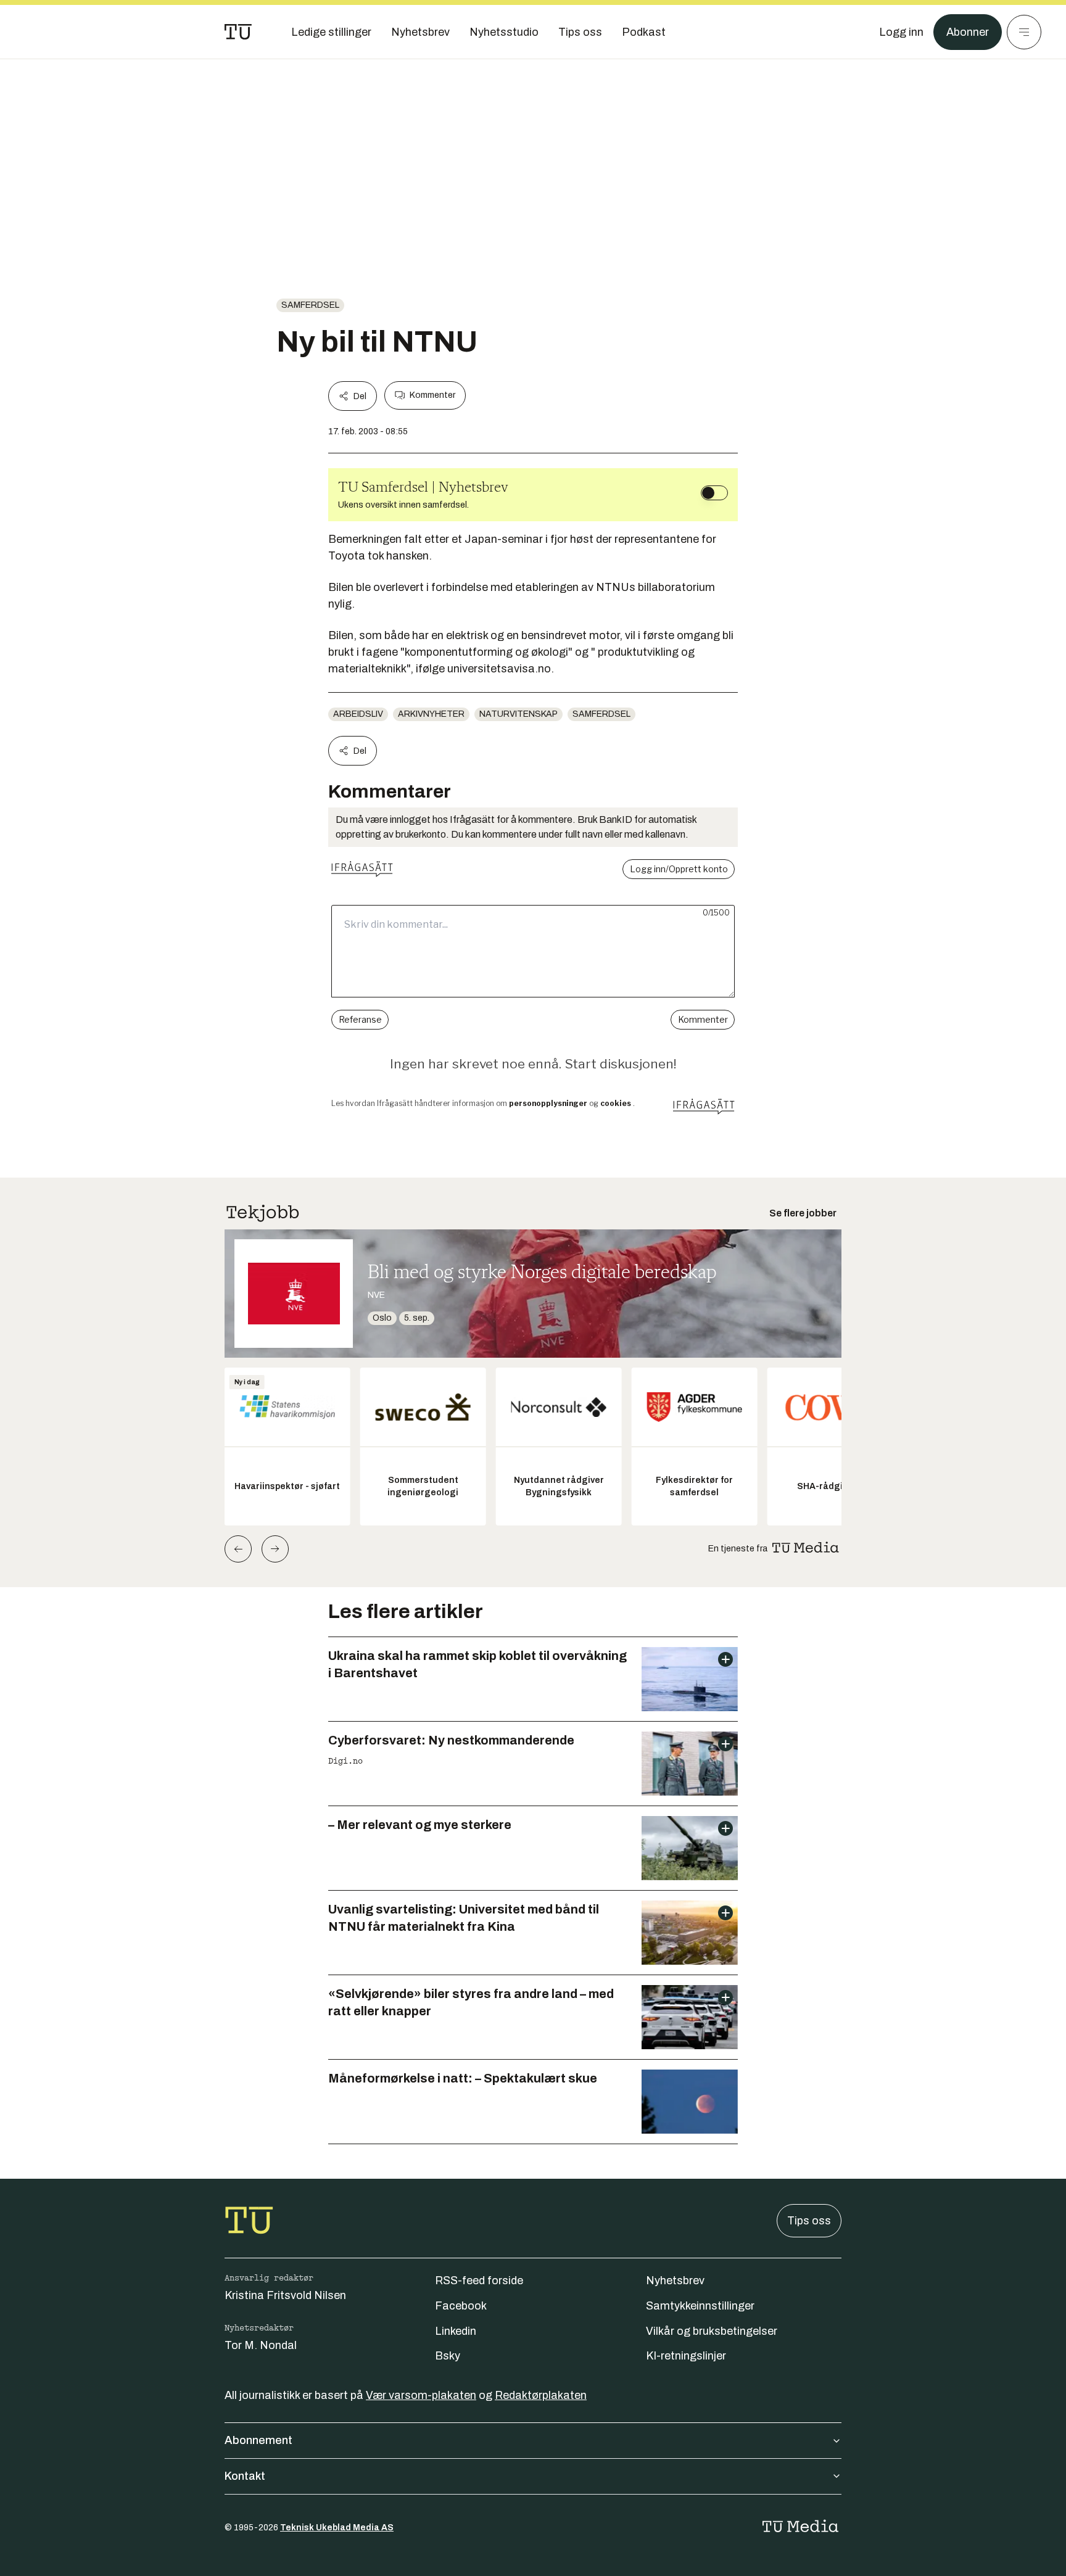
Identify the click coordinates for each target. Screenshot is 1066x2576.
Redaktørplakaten (541, 2395)
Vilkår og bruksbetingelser (712, 2331)
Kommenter (432, 395)
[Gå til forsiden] (238, 32)
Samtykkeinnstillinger (700, 2306)
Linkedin (456, 2331)
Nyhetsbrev (675, 2281)
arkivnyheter (431, 714)
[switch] (714, 493)
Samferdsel (310, 305)
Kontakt (245, 2476)
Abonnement (258, 2440)
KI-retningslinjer (686, 2356)
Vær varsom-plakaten (421, 2395)
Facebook (461, 2306)
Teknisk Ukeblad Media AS (337, 2528)
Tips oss (809, 2221)
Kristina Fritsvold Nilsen (285, 2295)
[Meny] (1024, 32)
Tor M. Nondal (261, 2345)
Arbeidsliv (358, 714)
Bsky (448, 2356)
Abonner (968, 32)
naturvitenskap (519, 714)
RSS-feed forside (479, 2281)
